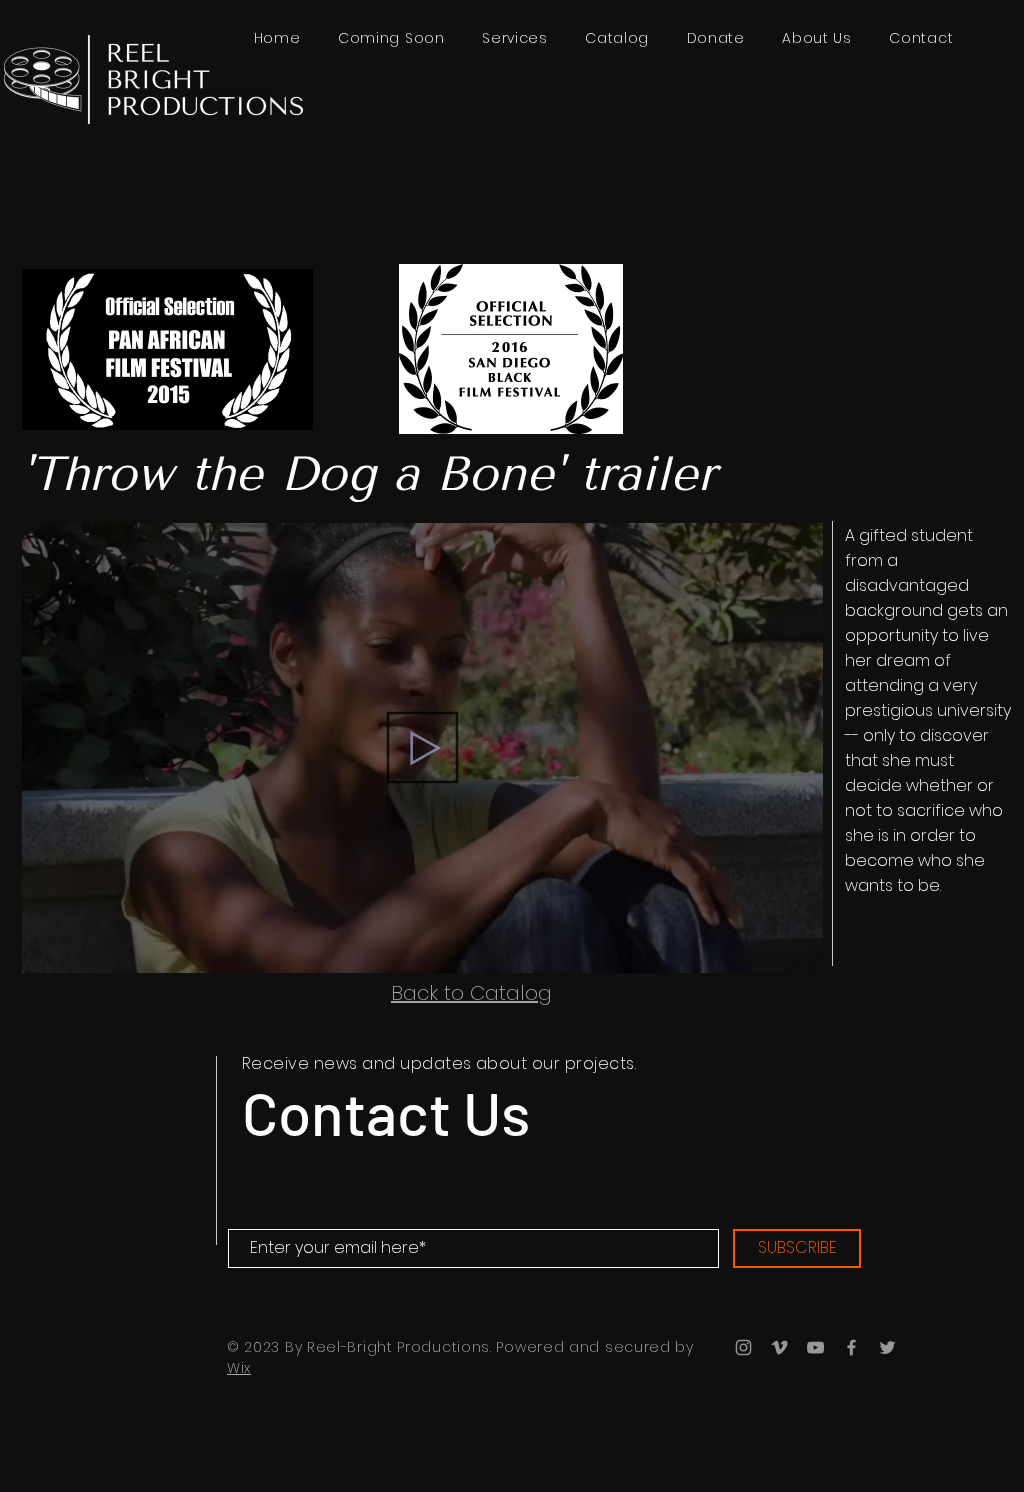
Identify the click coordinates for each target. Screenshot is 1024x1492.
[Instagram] (743, 1347)
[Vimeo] (779, 1347)
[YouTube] (815, 1347)
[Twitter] (887, 1347)
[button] (617, 38)
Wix (239, 1368)
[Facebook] (851, 1347)
